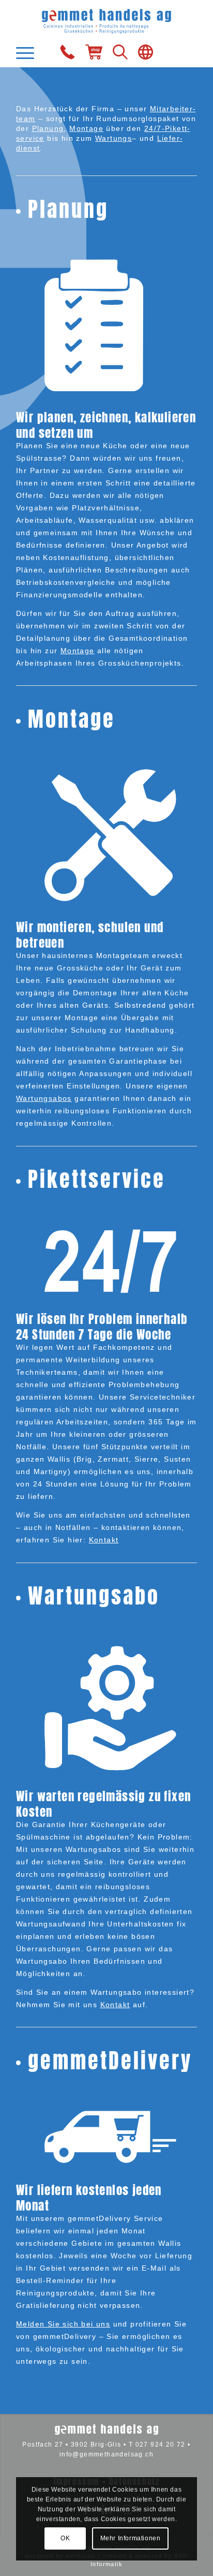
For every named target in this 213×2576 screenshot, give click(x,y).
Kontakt (104, 1540)
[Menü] (28, 53)
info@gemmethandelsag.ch (106, 2454)
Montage (86, 128)
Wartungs (113, 138)
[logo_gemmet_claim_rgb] (106, 20)
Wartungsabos (44, 1098)
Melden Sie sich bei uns (63, 2324)
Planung (48, 128)
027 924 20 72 (161, 2445)
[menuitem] (28, 53)
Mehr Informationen (131, 2538)
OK (65, 2538)
